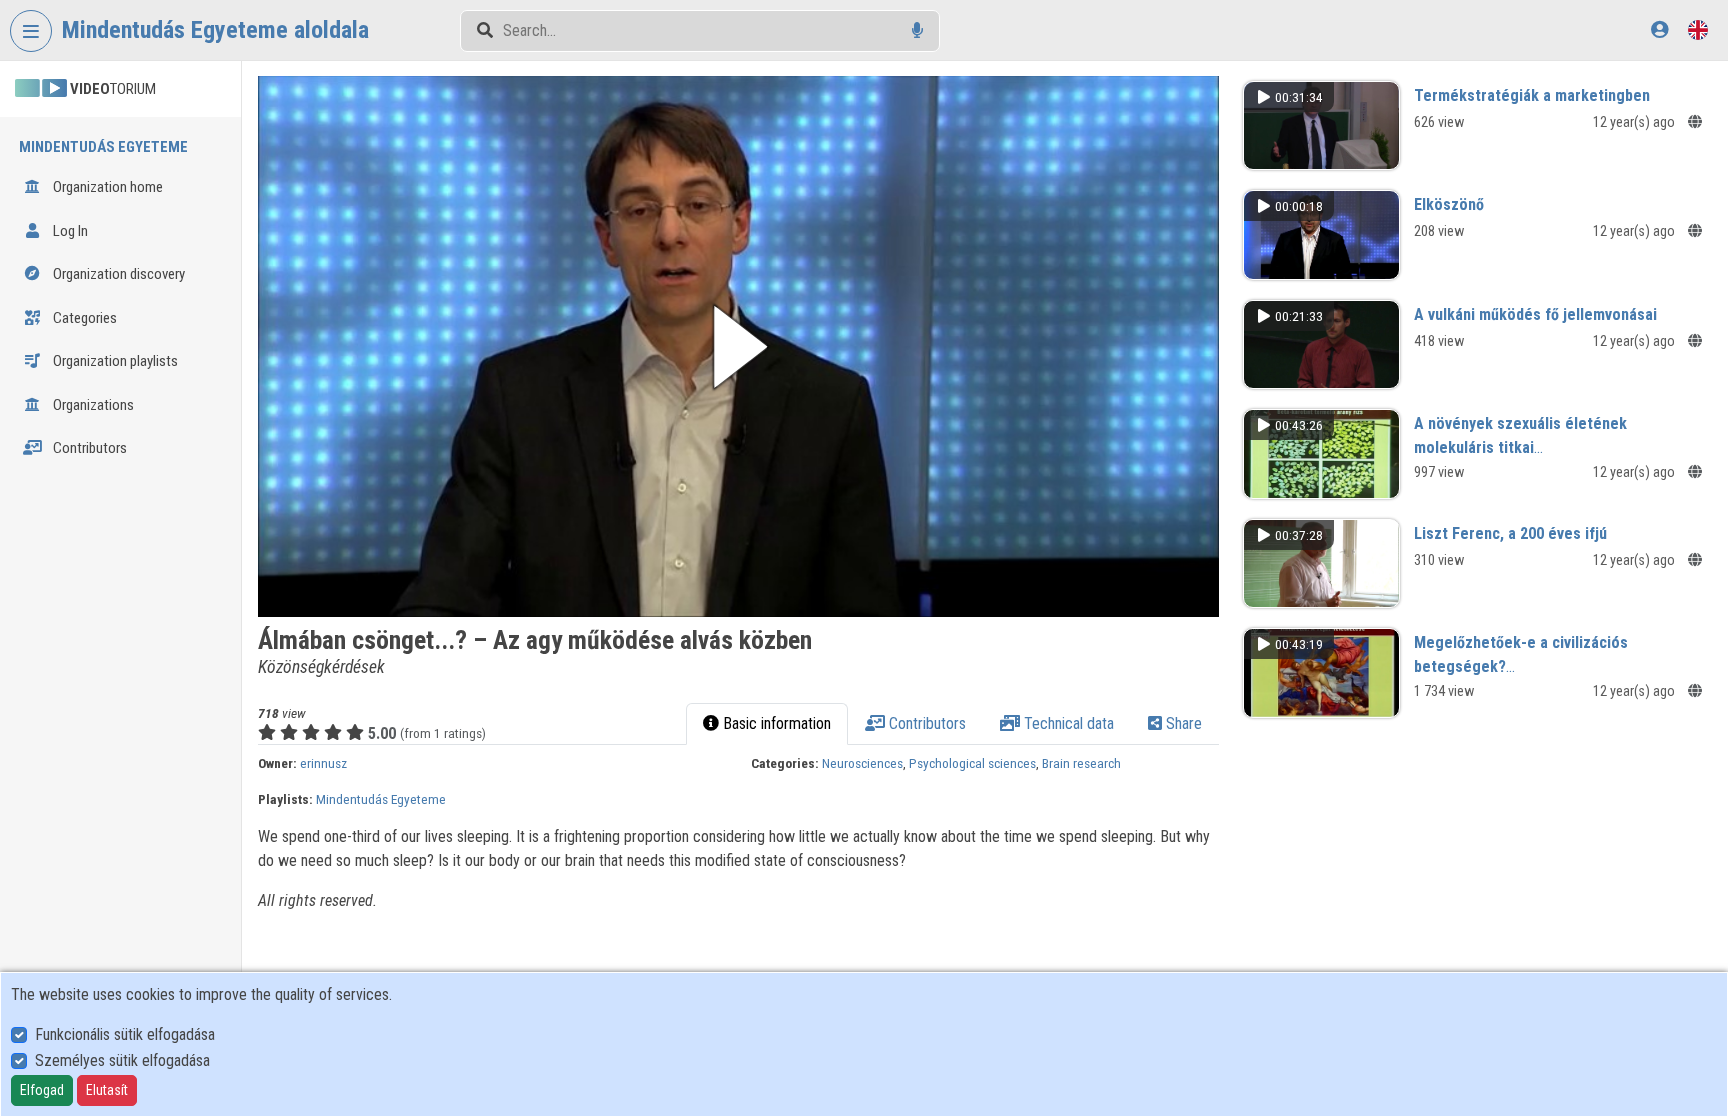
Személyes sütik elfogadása (122, 1060)
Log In (69, 231)
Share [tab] (1182, 723)
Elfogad (42, 1090)
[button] (738, 346)
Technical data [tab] (1067, 723)
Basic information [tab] (775, 723)
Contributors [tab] (925, 723)
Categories (83, 318)
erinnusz (323, 763)
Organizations (92, 405)
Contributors (88, 448)
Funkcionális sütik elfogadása (125, 1034)
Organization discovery (117, 274)
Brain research (1081, 763)
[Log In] (1659, 29)
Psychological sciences (972, 763)
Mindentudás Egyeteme (381, 799)
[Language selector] (1698, 29)
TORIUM (113, 89)
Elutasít (107, 1090)
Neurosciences (862, 763)
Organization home (106, 187)
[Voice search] (917, 30)
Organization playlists (114, 361)
